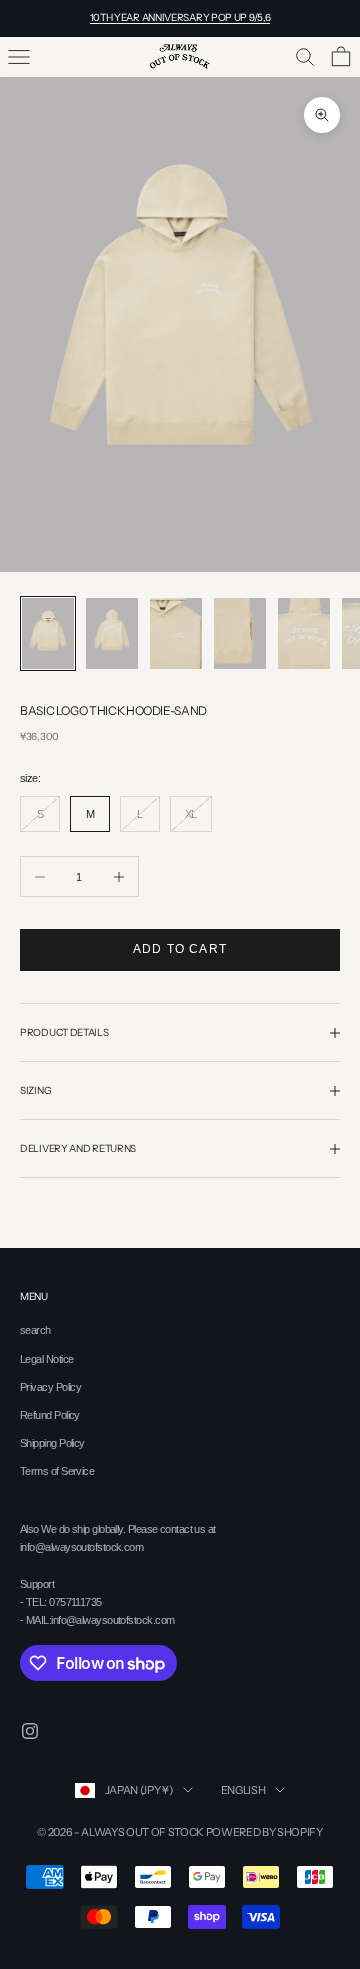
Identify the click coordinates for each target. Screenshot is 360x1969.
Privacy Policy (50, 1387)
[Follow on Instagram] (30, 1731)
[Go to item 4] (240, 634)
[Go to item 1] (48, 634)
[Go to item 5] (304, 634)
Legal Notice (46, 1359)
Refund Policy (50, 1415)
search (35, 1330)
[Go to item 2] (112, 634)
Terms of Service (57, 1471)
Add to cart (180, 949)
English (243, 1790)
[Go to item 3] (176, 634)
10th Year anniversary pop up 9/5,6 (180, 17)
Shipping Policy (52, 1443)
